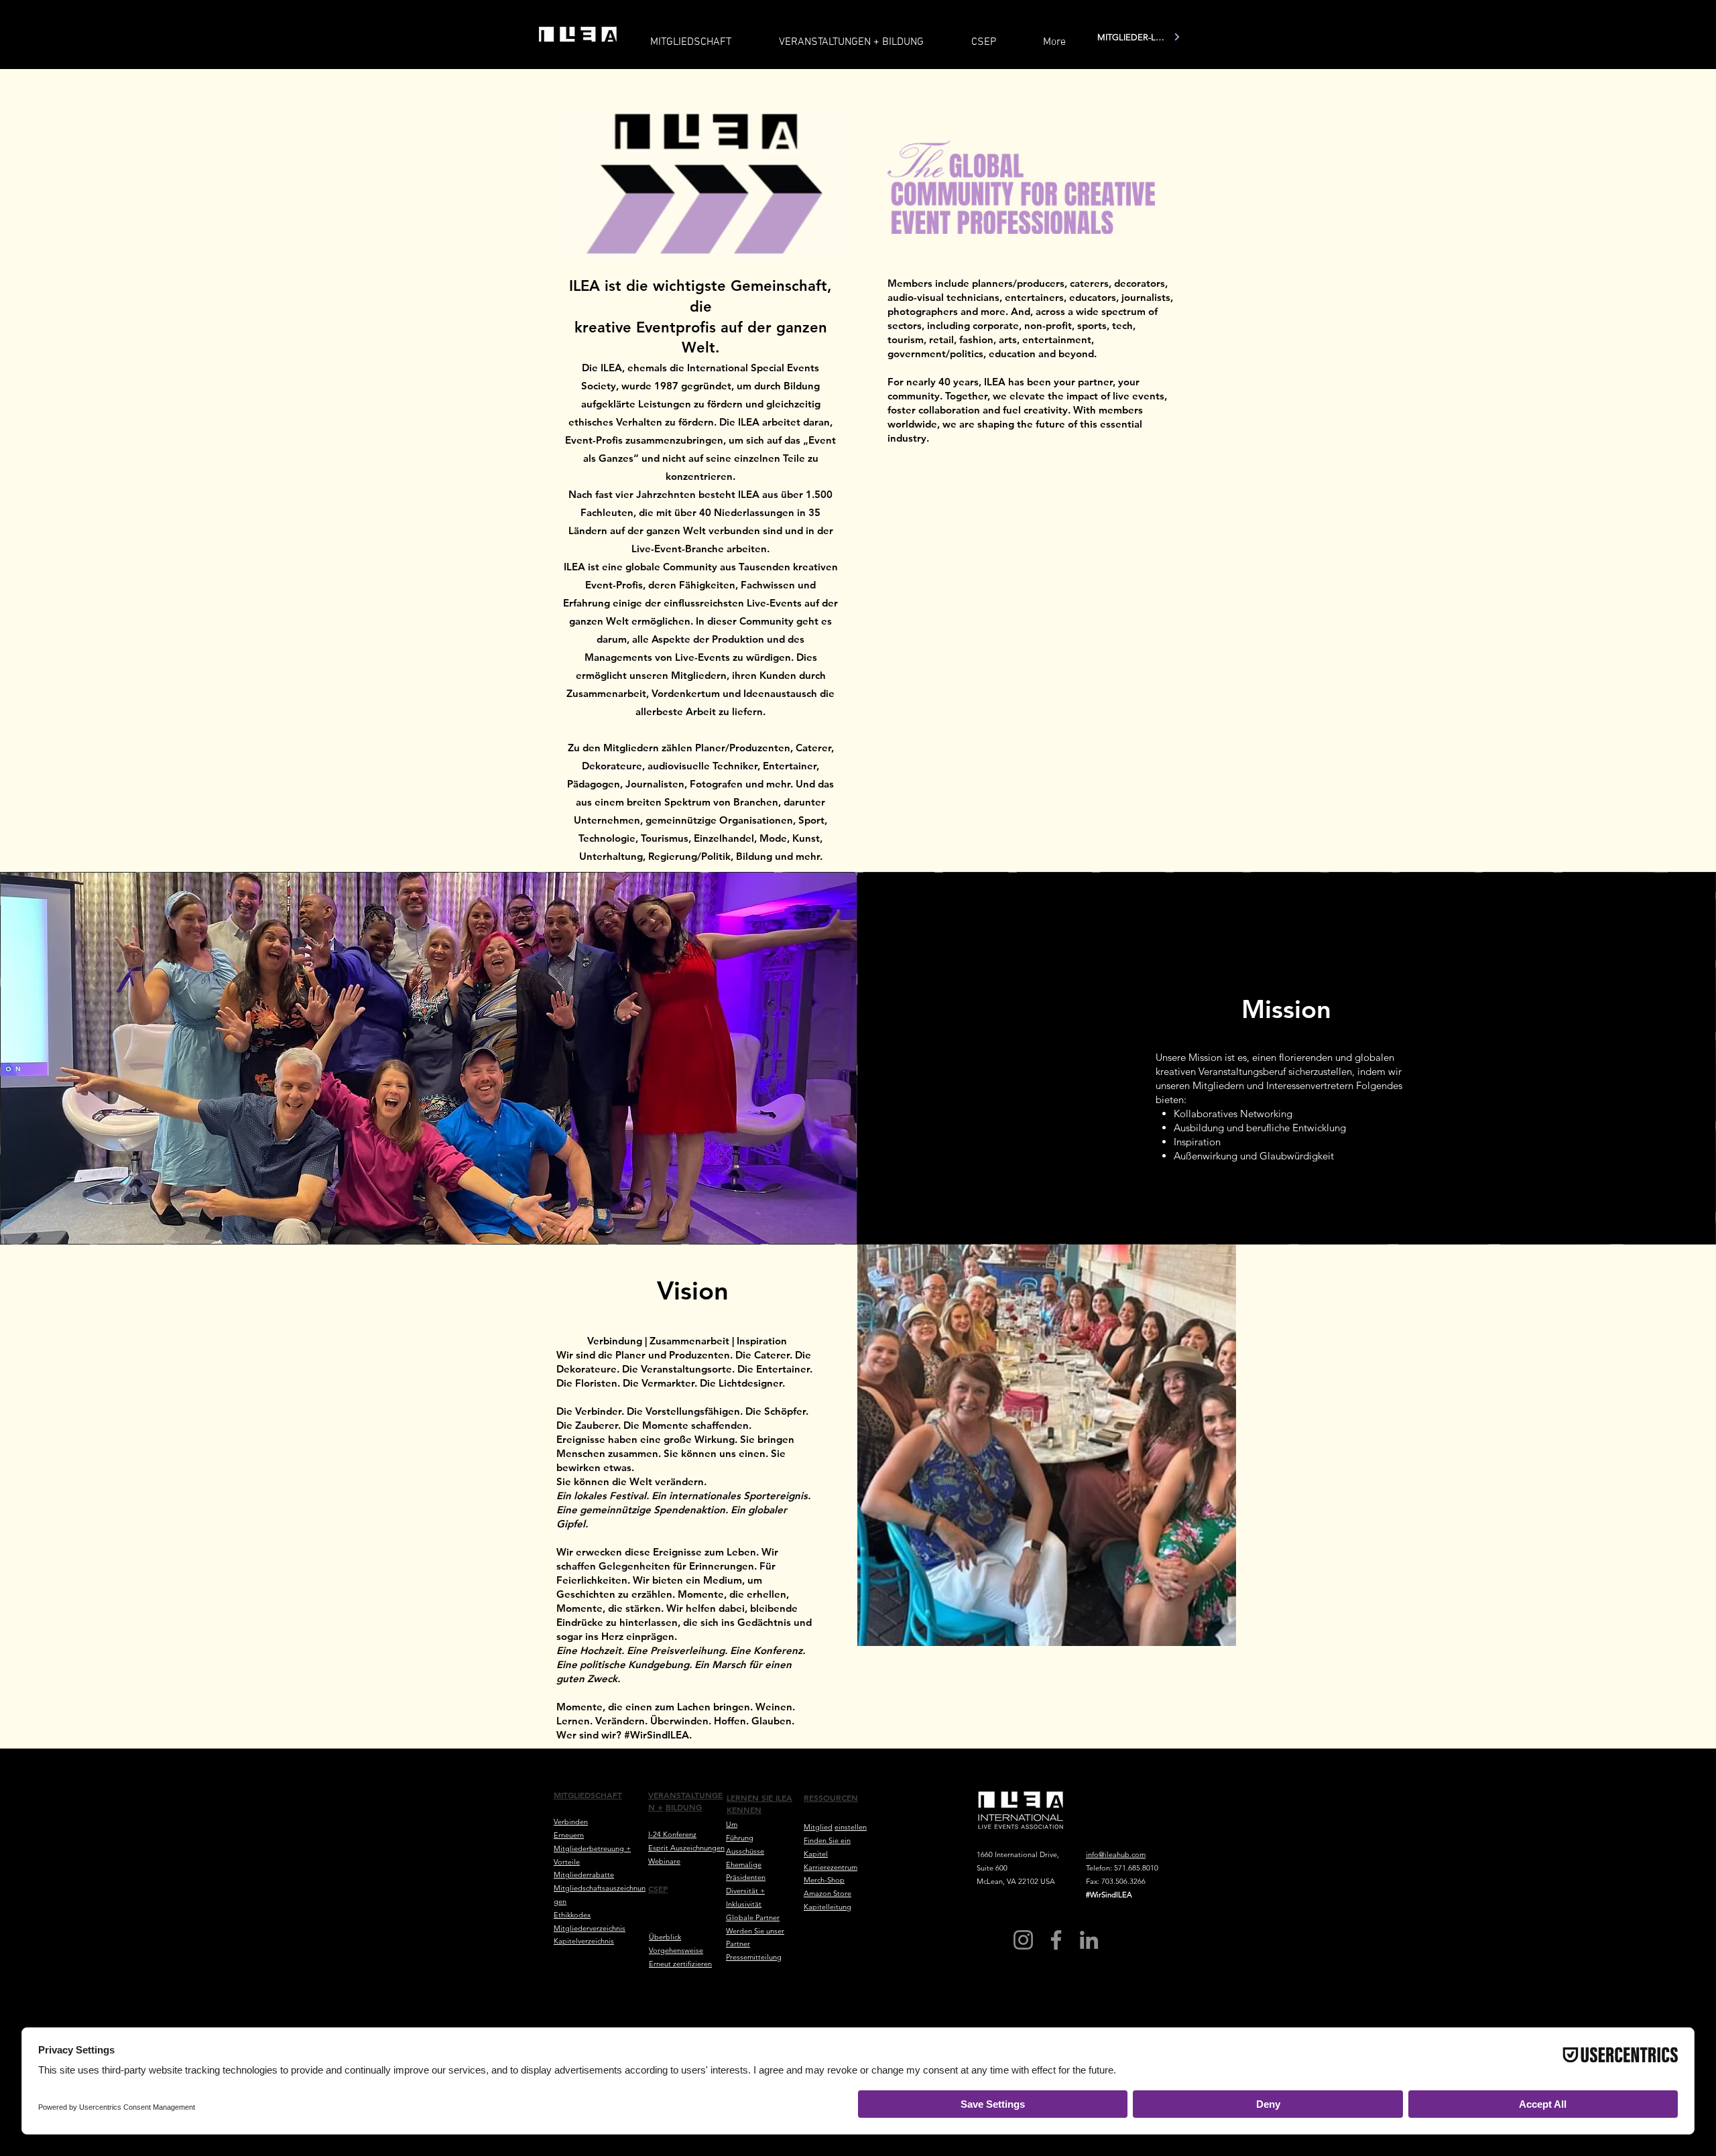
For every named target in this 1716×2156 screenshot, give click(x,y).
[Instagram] (1023, 1940)
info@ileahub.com (1116, 1854)
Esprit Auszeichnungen (686, 1848)
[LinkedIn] (1089, 1940)
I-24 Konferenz (672, 1834)
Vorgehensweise (676, 1950)
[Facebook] (1056, 1940)
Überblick (665, 1937)
